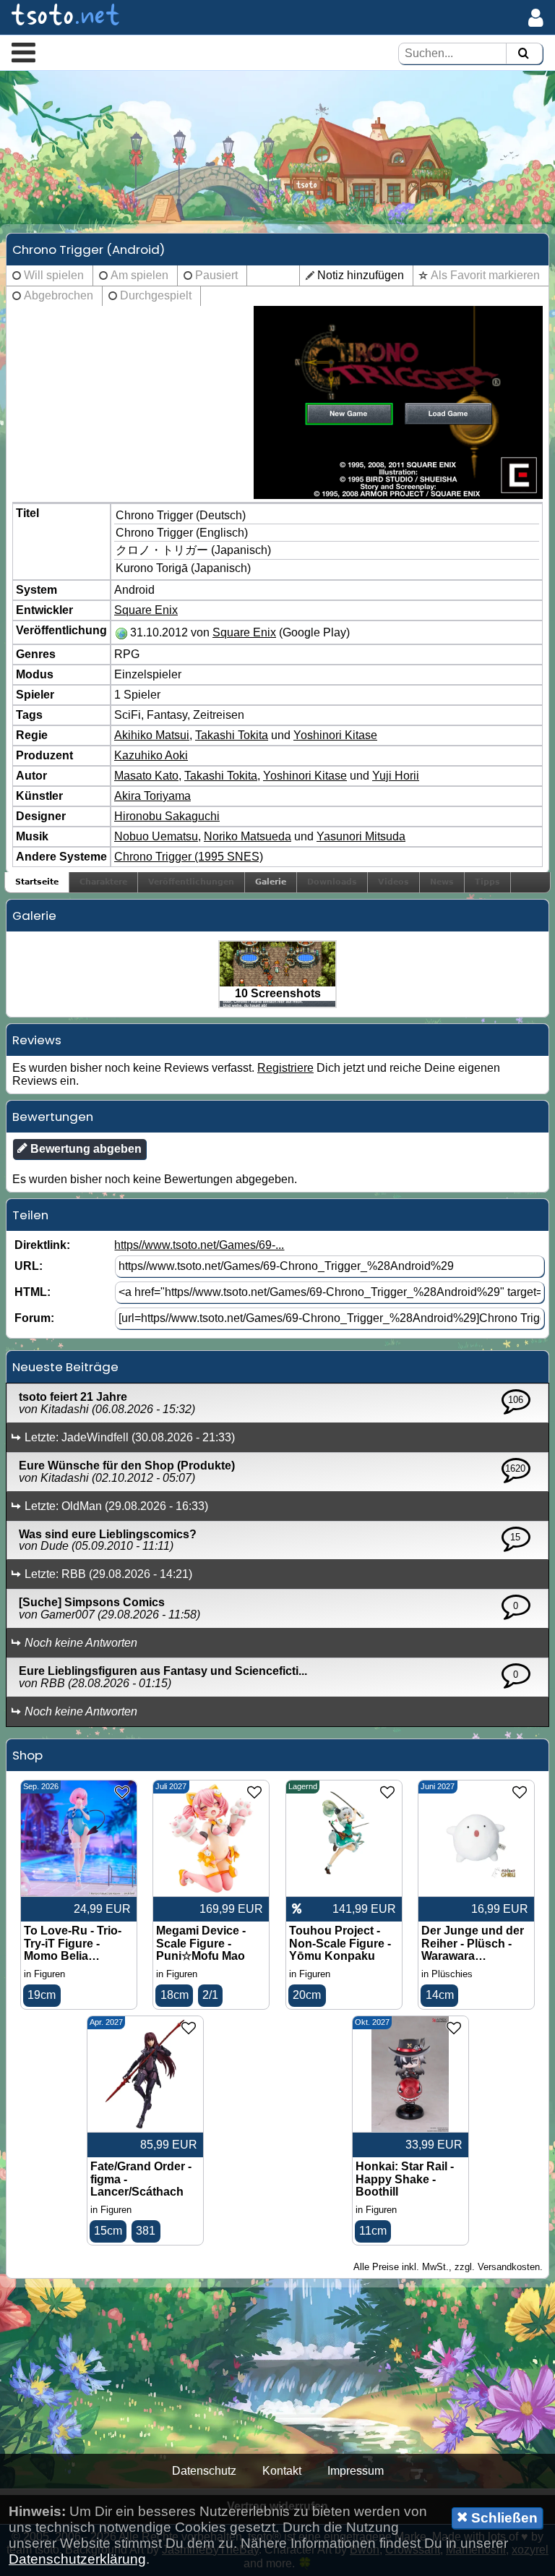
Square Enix (146, 610)
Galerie (271, 882)
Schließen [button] (503, 2518)
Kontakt (282, 2471)
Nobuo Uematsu (156, 836)
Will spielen (54, 275)
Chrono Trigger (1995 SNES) (189, 857)
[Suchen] (523, 54)
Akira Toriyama (152, 796)
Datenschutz (204, 2471)
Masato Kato (146, 776)
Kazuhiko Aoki (151, 755)
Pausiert (216, 275)
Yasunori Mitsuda (361, 836)
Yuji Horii (396, 776)
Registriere (285, 1068)
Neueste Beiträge (65, 1367)
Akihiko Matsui (152, 735)
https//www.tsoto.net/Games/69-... (199, 1245)
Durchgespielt (156, 295)
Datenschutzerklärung (77, 2559)
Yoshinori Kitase (335, 735)
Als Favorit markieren (485, 275)
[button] (23, 52)
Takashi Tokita (232, 735)
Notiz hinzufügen (361, 275)
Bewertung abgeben (85, 1149)
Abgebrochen (59, 295)
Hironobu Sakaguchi (167, 816)
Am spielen (139, 275)
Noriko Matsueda (248, 836)
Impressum (356, 2471)
